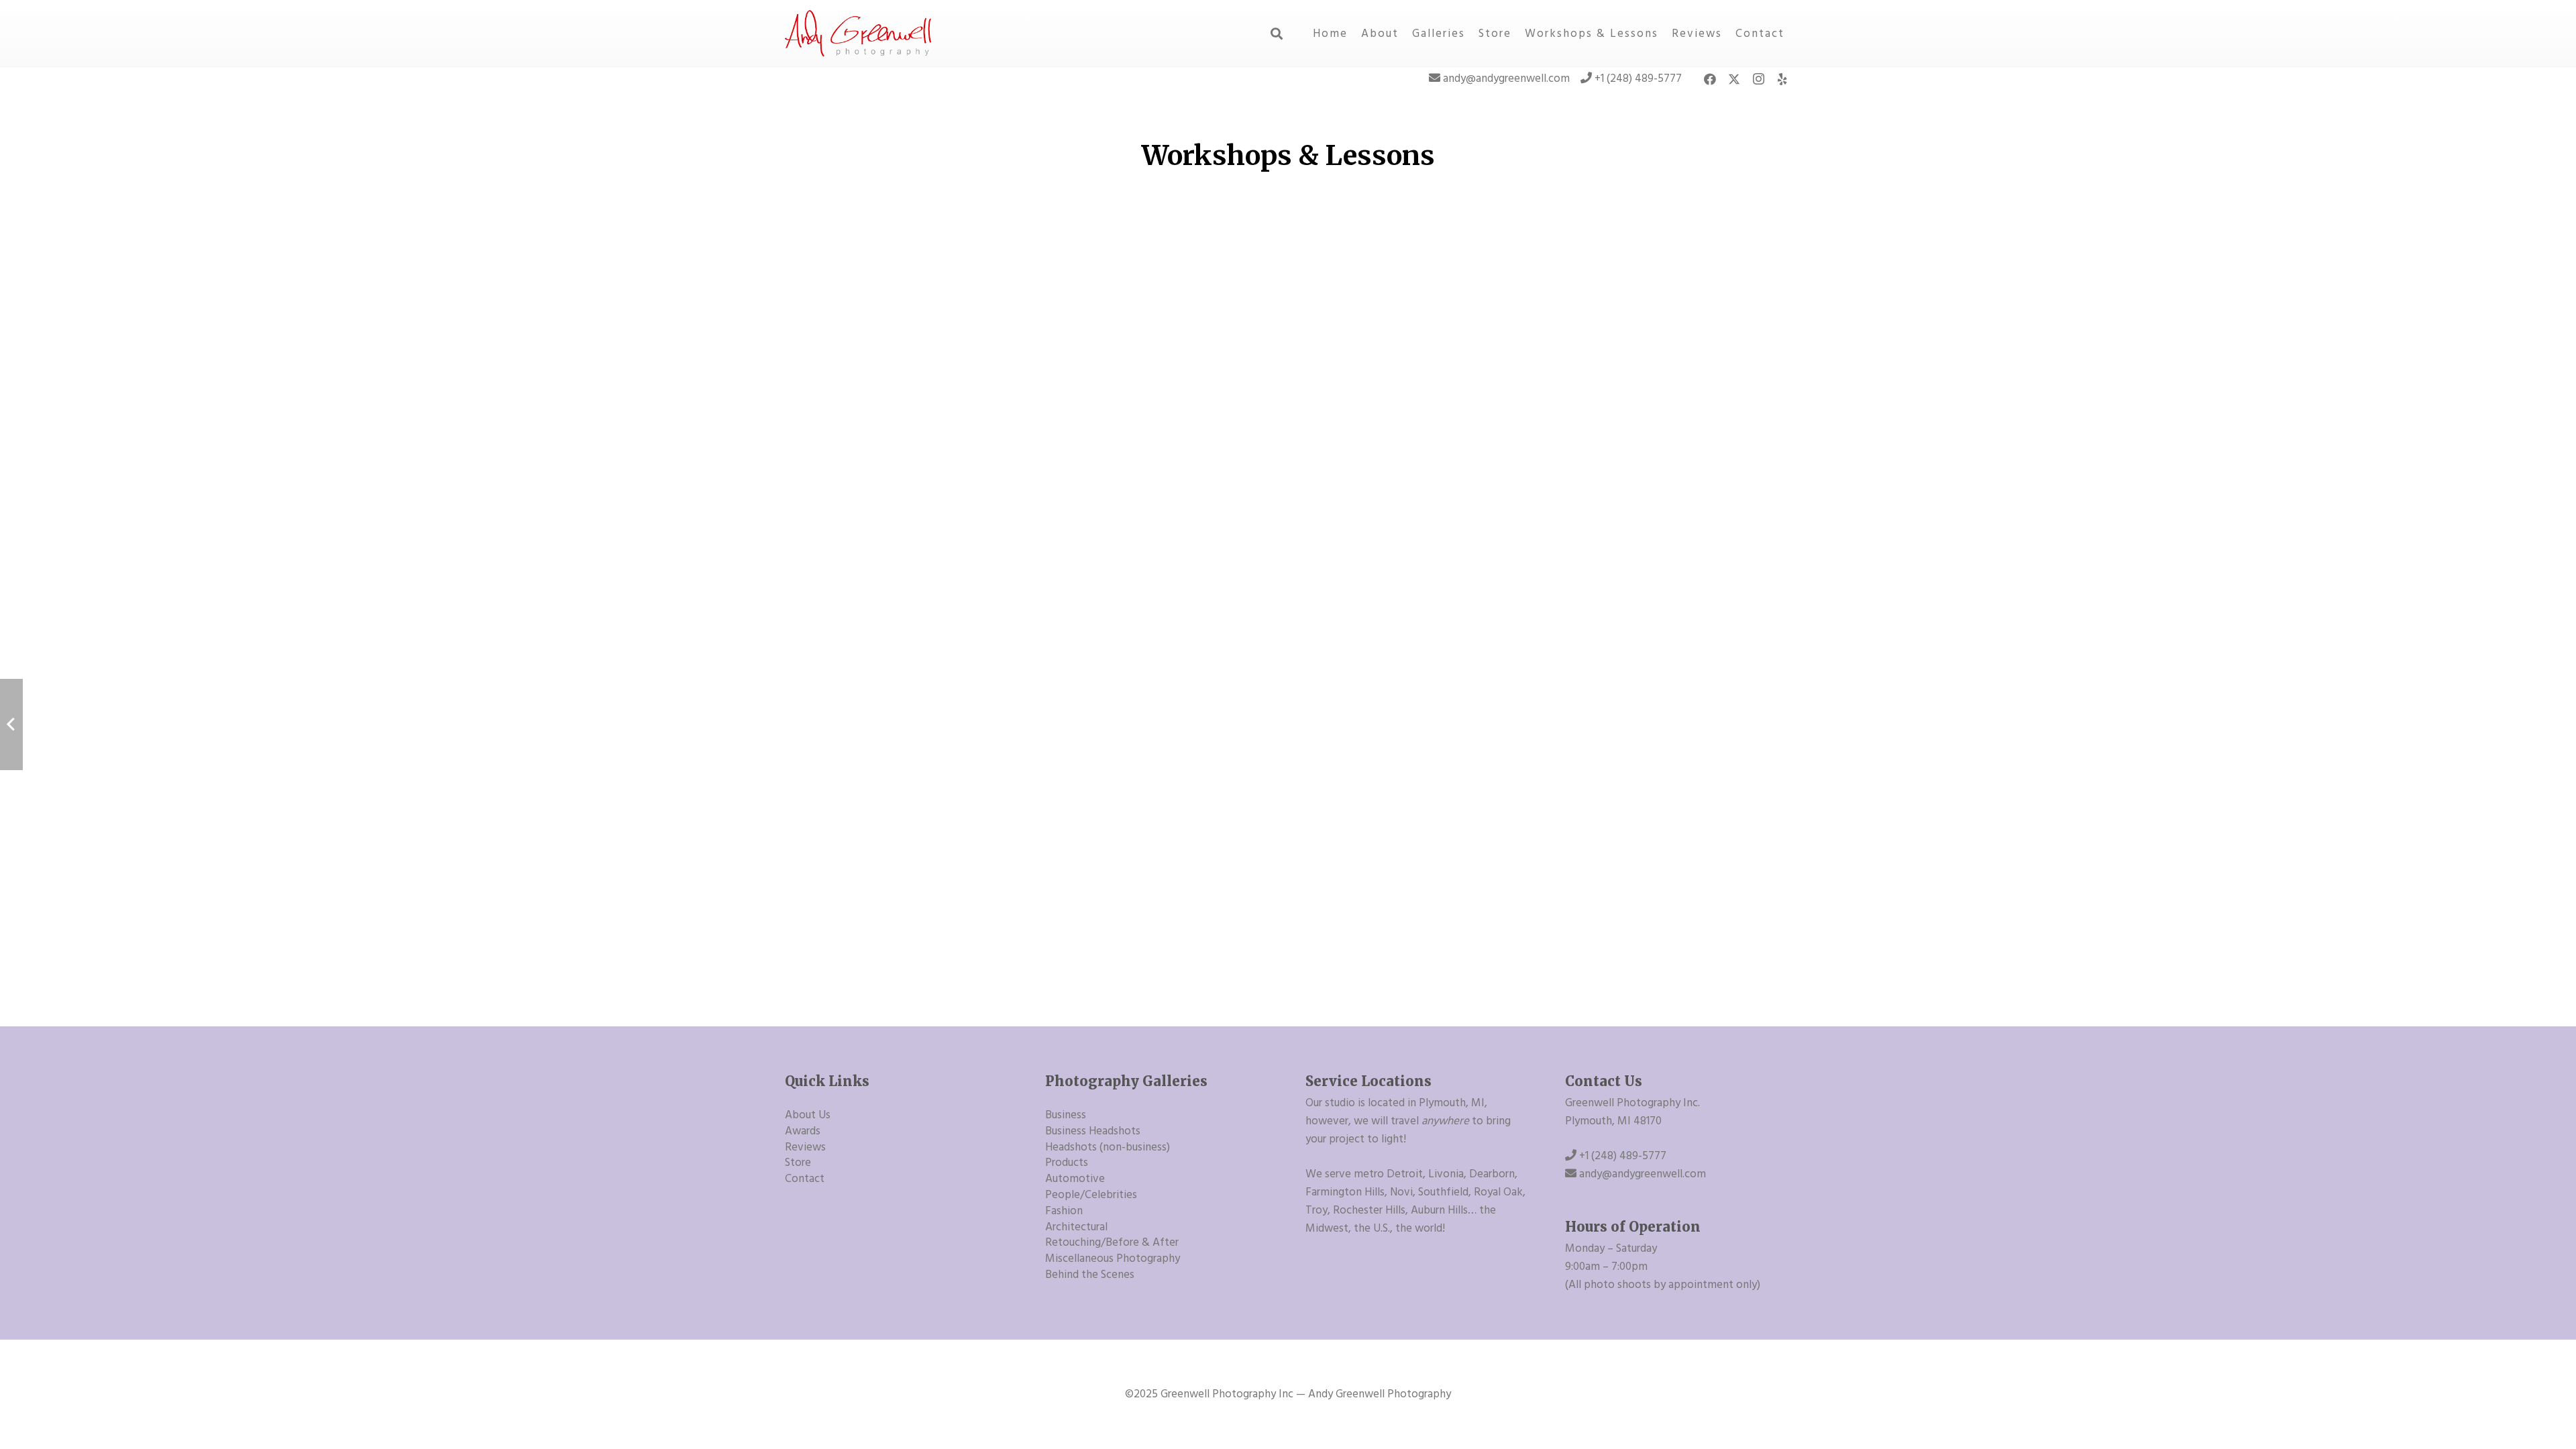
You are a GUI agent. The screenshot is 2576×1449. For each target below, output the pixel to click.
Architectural (1076, 1227)
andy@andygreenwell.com (1506, 78)
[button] (1277, 34)
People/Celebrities (1091, 1195)
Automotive (1075, 1179)
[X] (1734, 79)
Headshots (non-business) (1108, 1147)
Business (1066, 1115)
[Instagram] (1758, 79)
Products (1067, 1163)
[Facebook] (1710, 79)
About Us (808, 1115)
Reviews (805, 1147)
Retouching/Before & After (1112, 1242)
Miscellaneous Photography (1113, 1258)
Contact (805, 1179)
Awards (803, 1131)
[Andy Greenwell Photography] (859, 34)
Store (798, 1163)
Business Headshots (1093, 1131)
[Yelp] (1782, 79)
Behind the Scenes (1090, 1275)
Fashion (1064, 1211)
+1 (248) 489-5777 (1638, 78)
